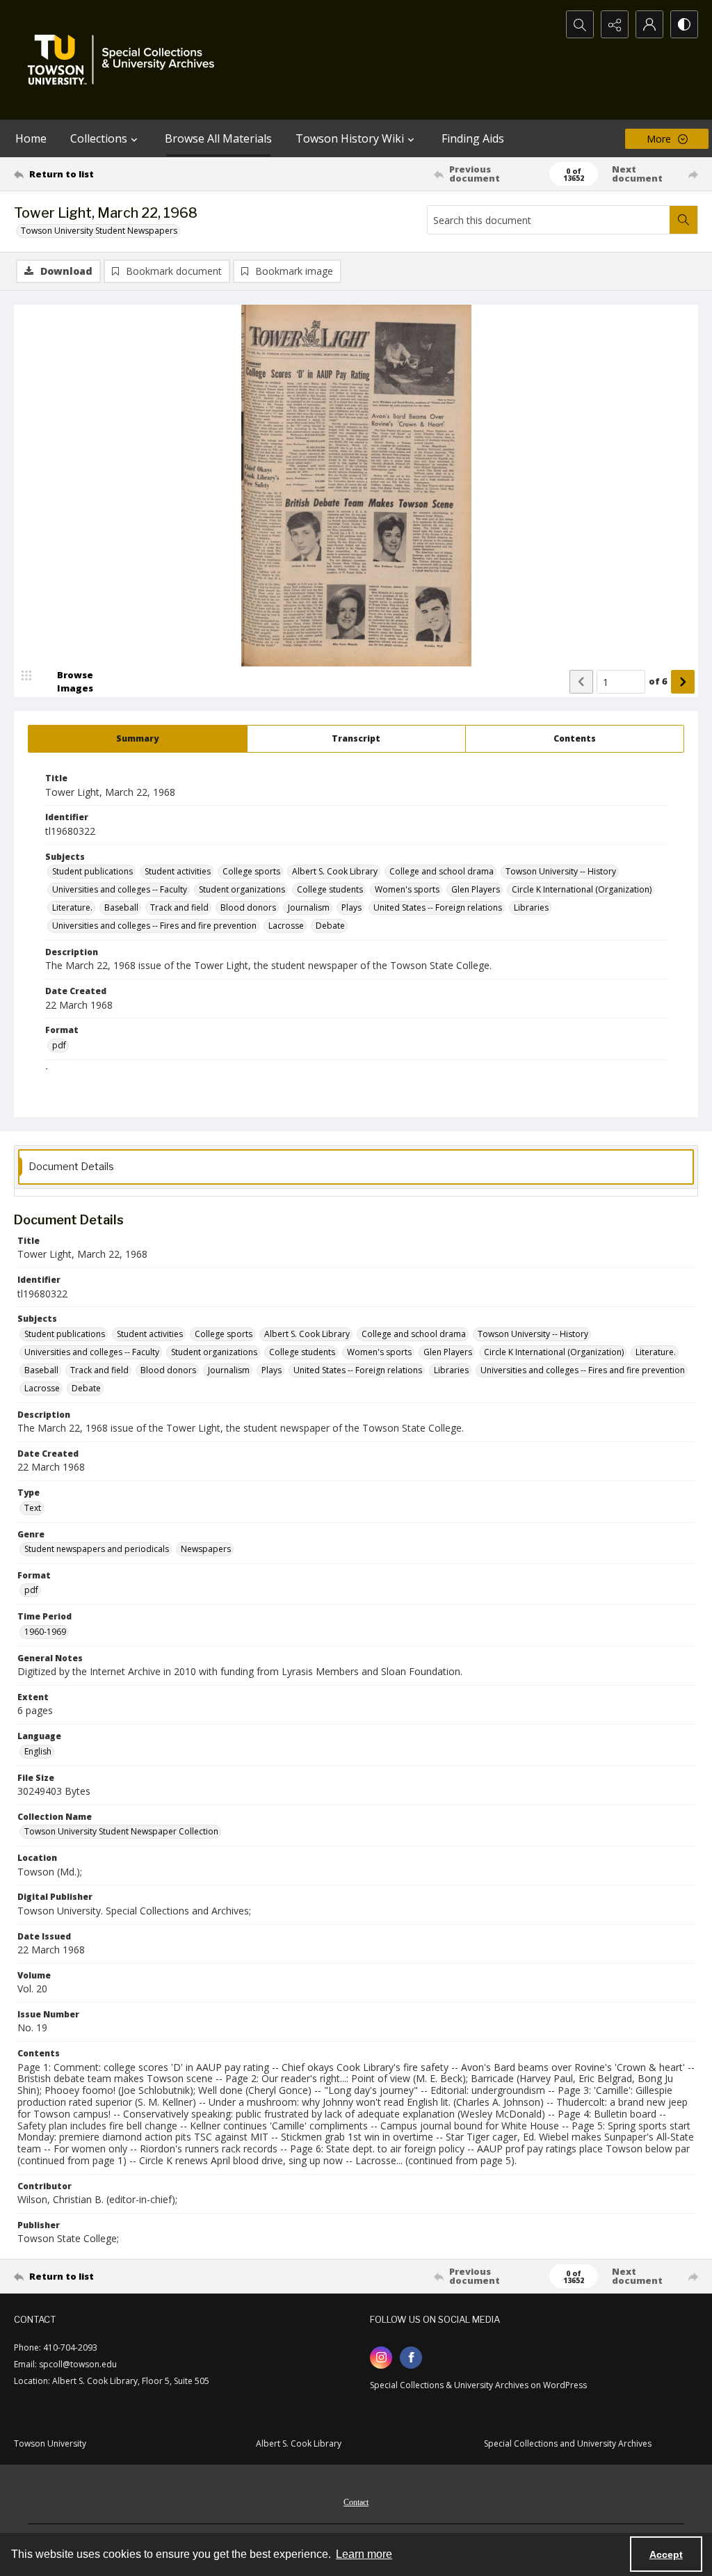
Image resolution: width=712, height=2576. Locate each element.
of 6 (658, 681)
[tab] (138, 739)
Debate (330, 926)
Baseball (121, 907)
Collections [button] (99, 138)
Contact (356, 2502)
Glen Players (476, 889)
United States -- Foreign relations (438, 907)
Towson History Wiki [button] (350, 138)
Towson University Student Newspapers (99, 231)
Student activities (178, 871)
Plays (351, 907)
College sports (251, 871)
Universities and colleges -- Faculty (120, 889)
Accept (666, 2554)
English (38, 1751)
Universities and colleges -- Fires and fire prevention (154, 926)
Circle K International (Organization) (582, 889)
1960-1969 (45, 1632)
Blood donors (248, 907)
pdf (59, 1045)
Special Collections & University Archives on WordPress (478, 2385)
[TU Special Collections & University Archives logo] (125, 60)
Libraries (531, 907)
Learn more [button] (364, 2554)
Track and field (179, 907)
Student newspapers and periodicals (97, 1549)
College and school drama (442, 871)
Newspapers (206, 1549)
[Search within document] (683, 220)
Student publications (92, 871)
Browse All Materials (218, 138)
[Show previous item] (581, 682)
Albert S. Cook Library (335, 871)
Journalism (309, 907)
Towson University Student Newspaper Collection (121, 1831)
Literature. (72, 907)
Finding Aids (473, 138)
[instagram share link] (381, 2358)
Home (31, 138)
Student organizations (242, 889)
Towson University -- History (561, 871)
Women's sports (407, 889)
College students (330, 889)
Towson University (50, 2443)
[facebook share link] (411, 2358)
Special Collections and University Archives (568, 2443)
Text (33, 1508)
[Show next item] (683, 682)
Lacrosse (286, 926)
